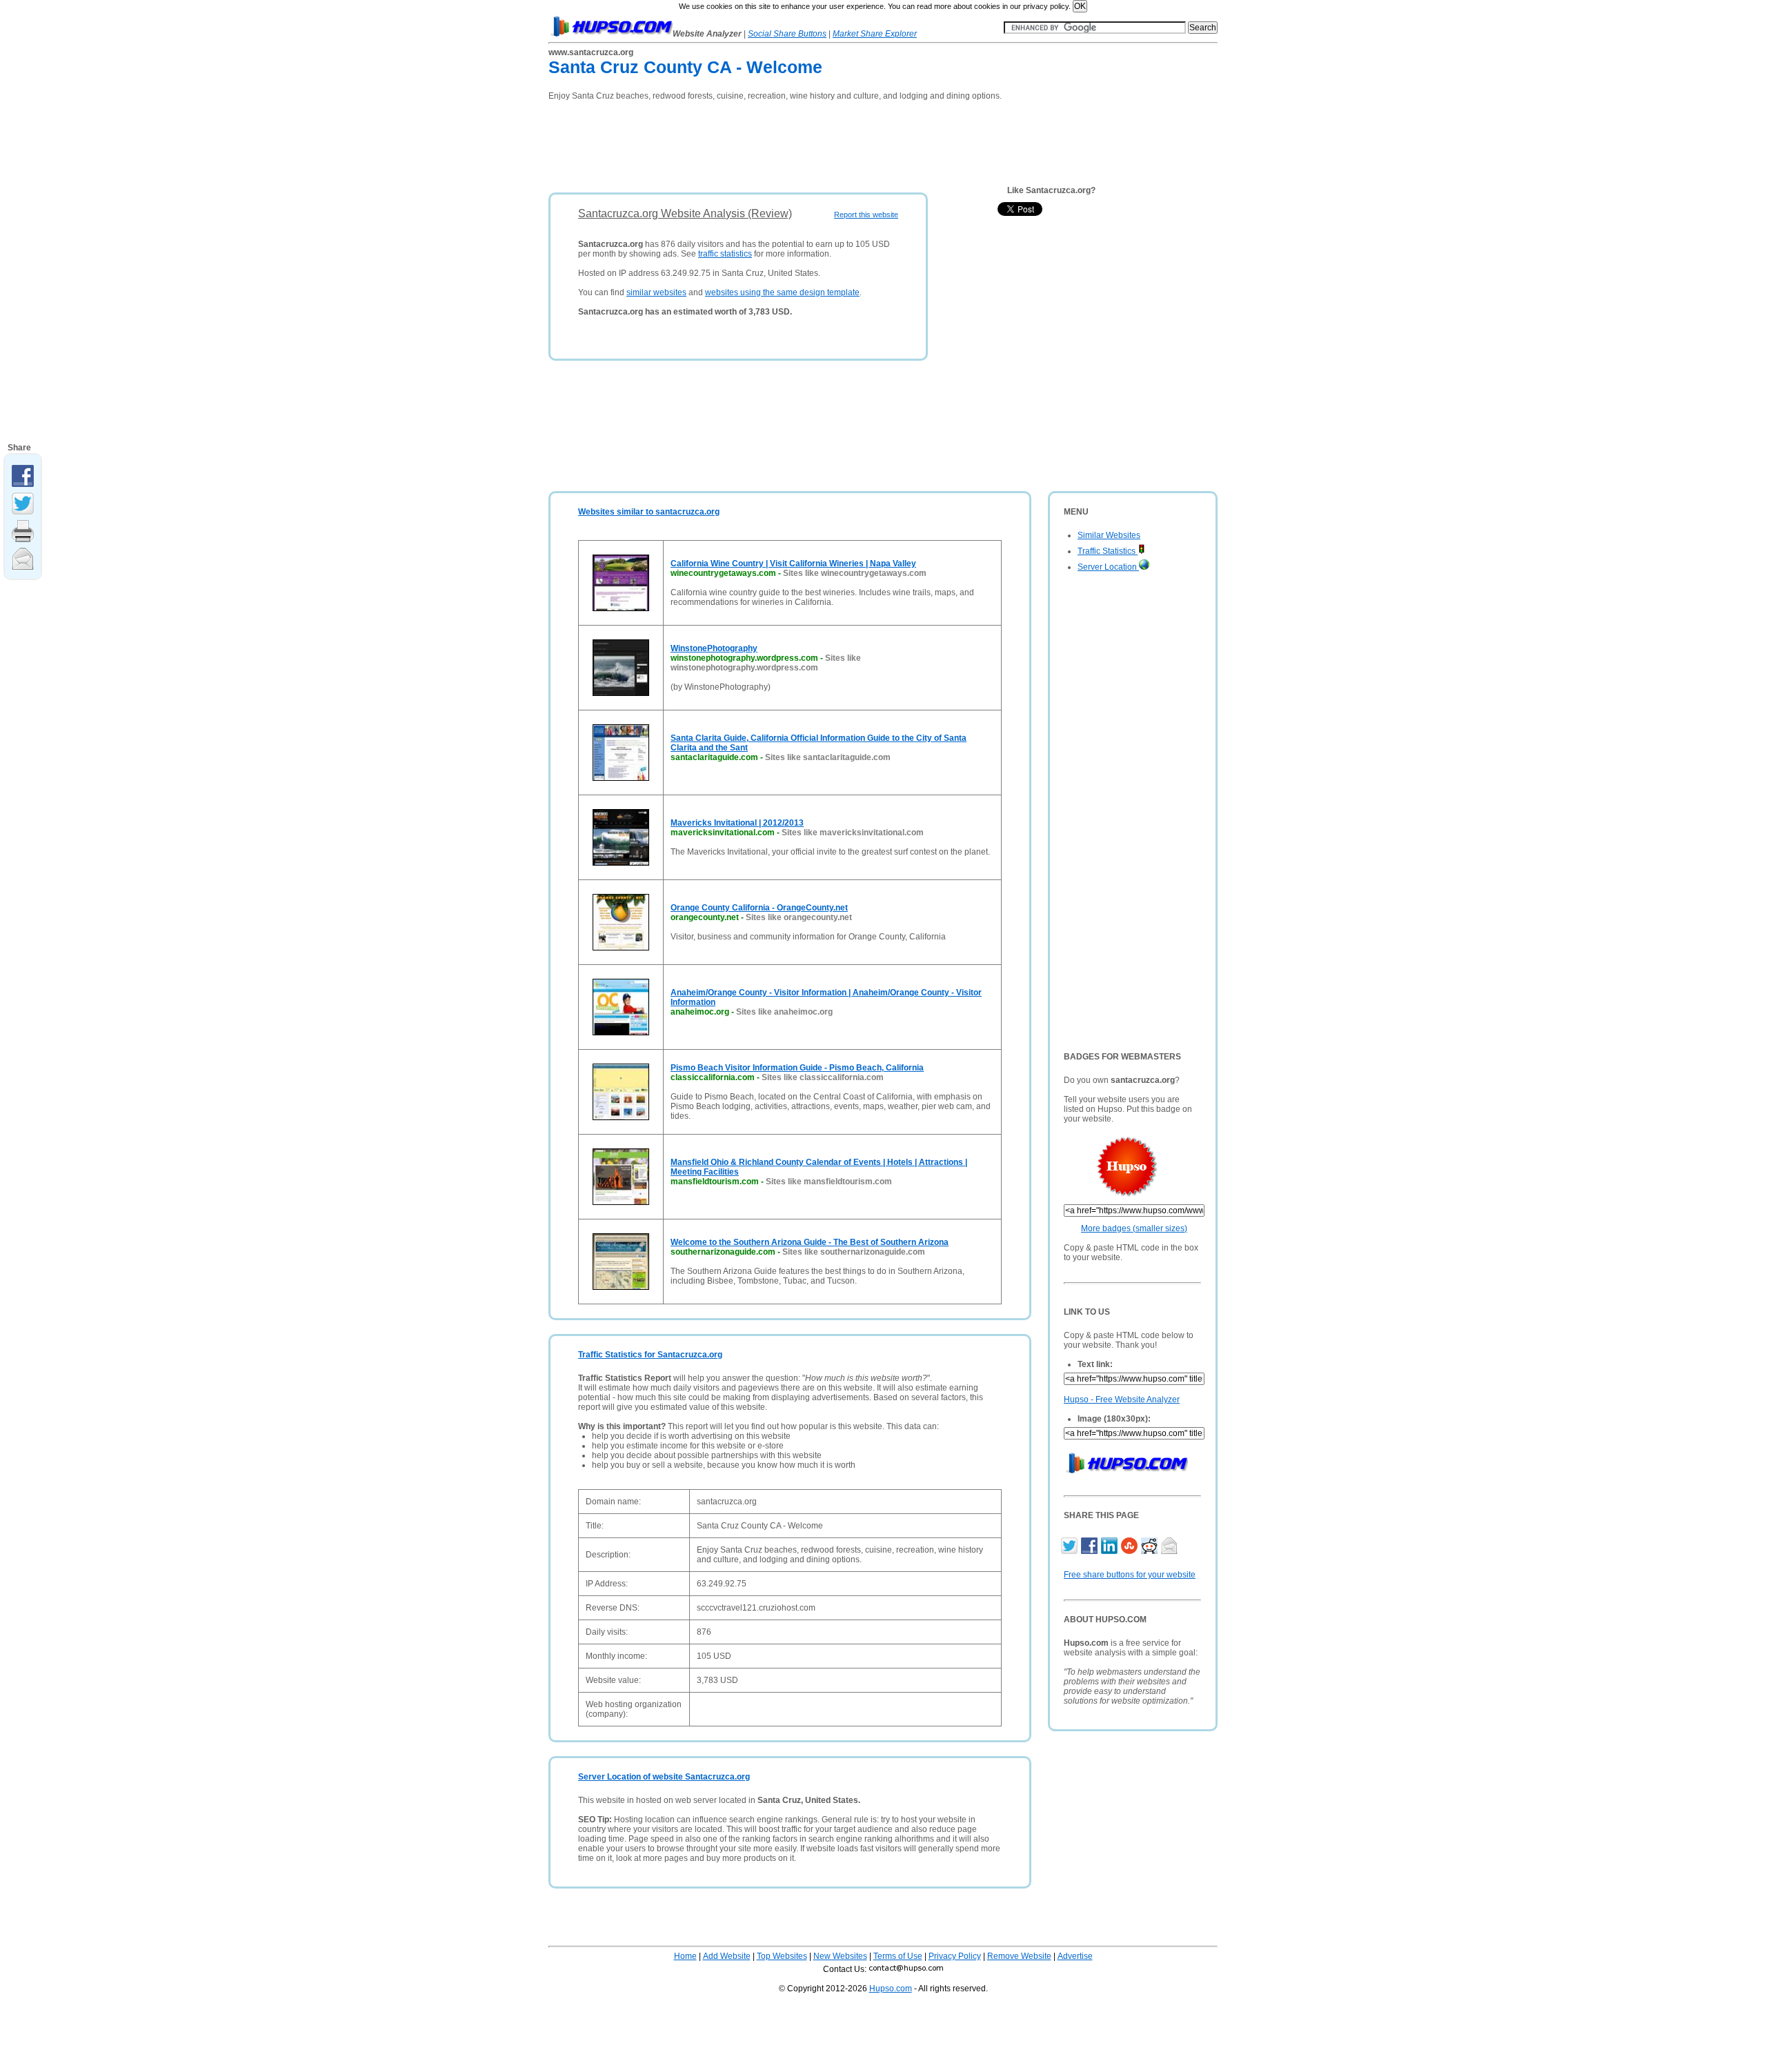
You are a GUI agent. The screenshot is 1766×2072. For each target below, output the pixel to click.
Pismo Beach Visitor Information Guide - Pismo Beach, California (797, 1068)
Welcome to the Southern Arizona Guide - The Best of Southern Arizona (810, 1242)
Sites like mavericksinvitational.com (853, 833)
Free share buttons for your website (1130, 1575)
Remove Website (1019, 1956)
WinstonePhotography (714, 648)
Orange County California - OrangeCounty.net (759, 908)
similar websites (656, 292)
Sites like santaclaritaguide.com (828, 757)
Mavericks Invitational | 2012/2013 (737, 823)
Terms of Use (898, 1956)
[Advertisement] (800, 142)
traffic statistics (725, 254)
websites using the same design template (782, 292)
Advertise (1075, 1956)
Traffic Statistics (1108, 551)
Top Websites (782, 1956)
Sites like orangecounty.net (799, 917)
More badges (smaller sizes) (1134, 1228)
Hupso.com (891, 1989)
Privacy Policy (955, 1956)
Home (685, 1956)
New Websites (840, 1956)
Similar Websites (1109, 535)
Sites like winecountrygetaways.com (855, 573)
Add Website (727, 1956)
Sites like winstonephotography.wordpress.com (766, 663)
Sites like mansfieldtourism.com (829, 1182)
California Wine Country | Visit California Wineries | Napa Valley (793, 564)
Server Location (1108, 567)
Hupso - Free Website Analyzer (1122, 1399)
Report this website (866, 215)
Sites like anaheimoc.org (784, 1012)
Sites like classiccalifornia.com (823, 1077)
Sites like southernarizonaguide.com (854, 1252)
